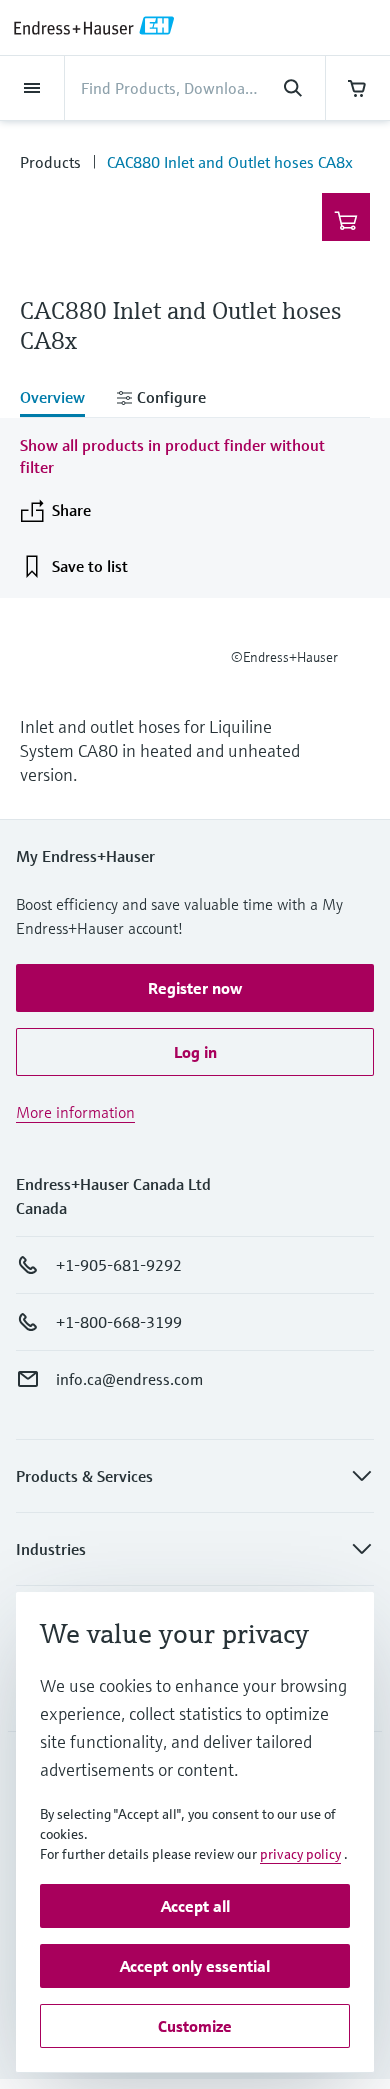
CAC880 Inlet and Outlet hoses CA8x (230, 162)
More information (75, 1112)
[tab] (60, 399)
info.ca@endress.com (129, 1379)
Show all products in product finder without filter (172, 456)
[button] (195, 988)
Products (50, 162)
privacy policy (300, 1854)
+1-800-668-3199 (119, 1322)
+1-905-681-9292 (119, 1265)
